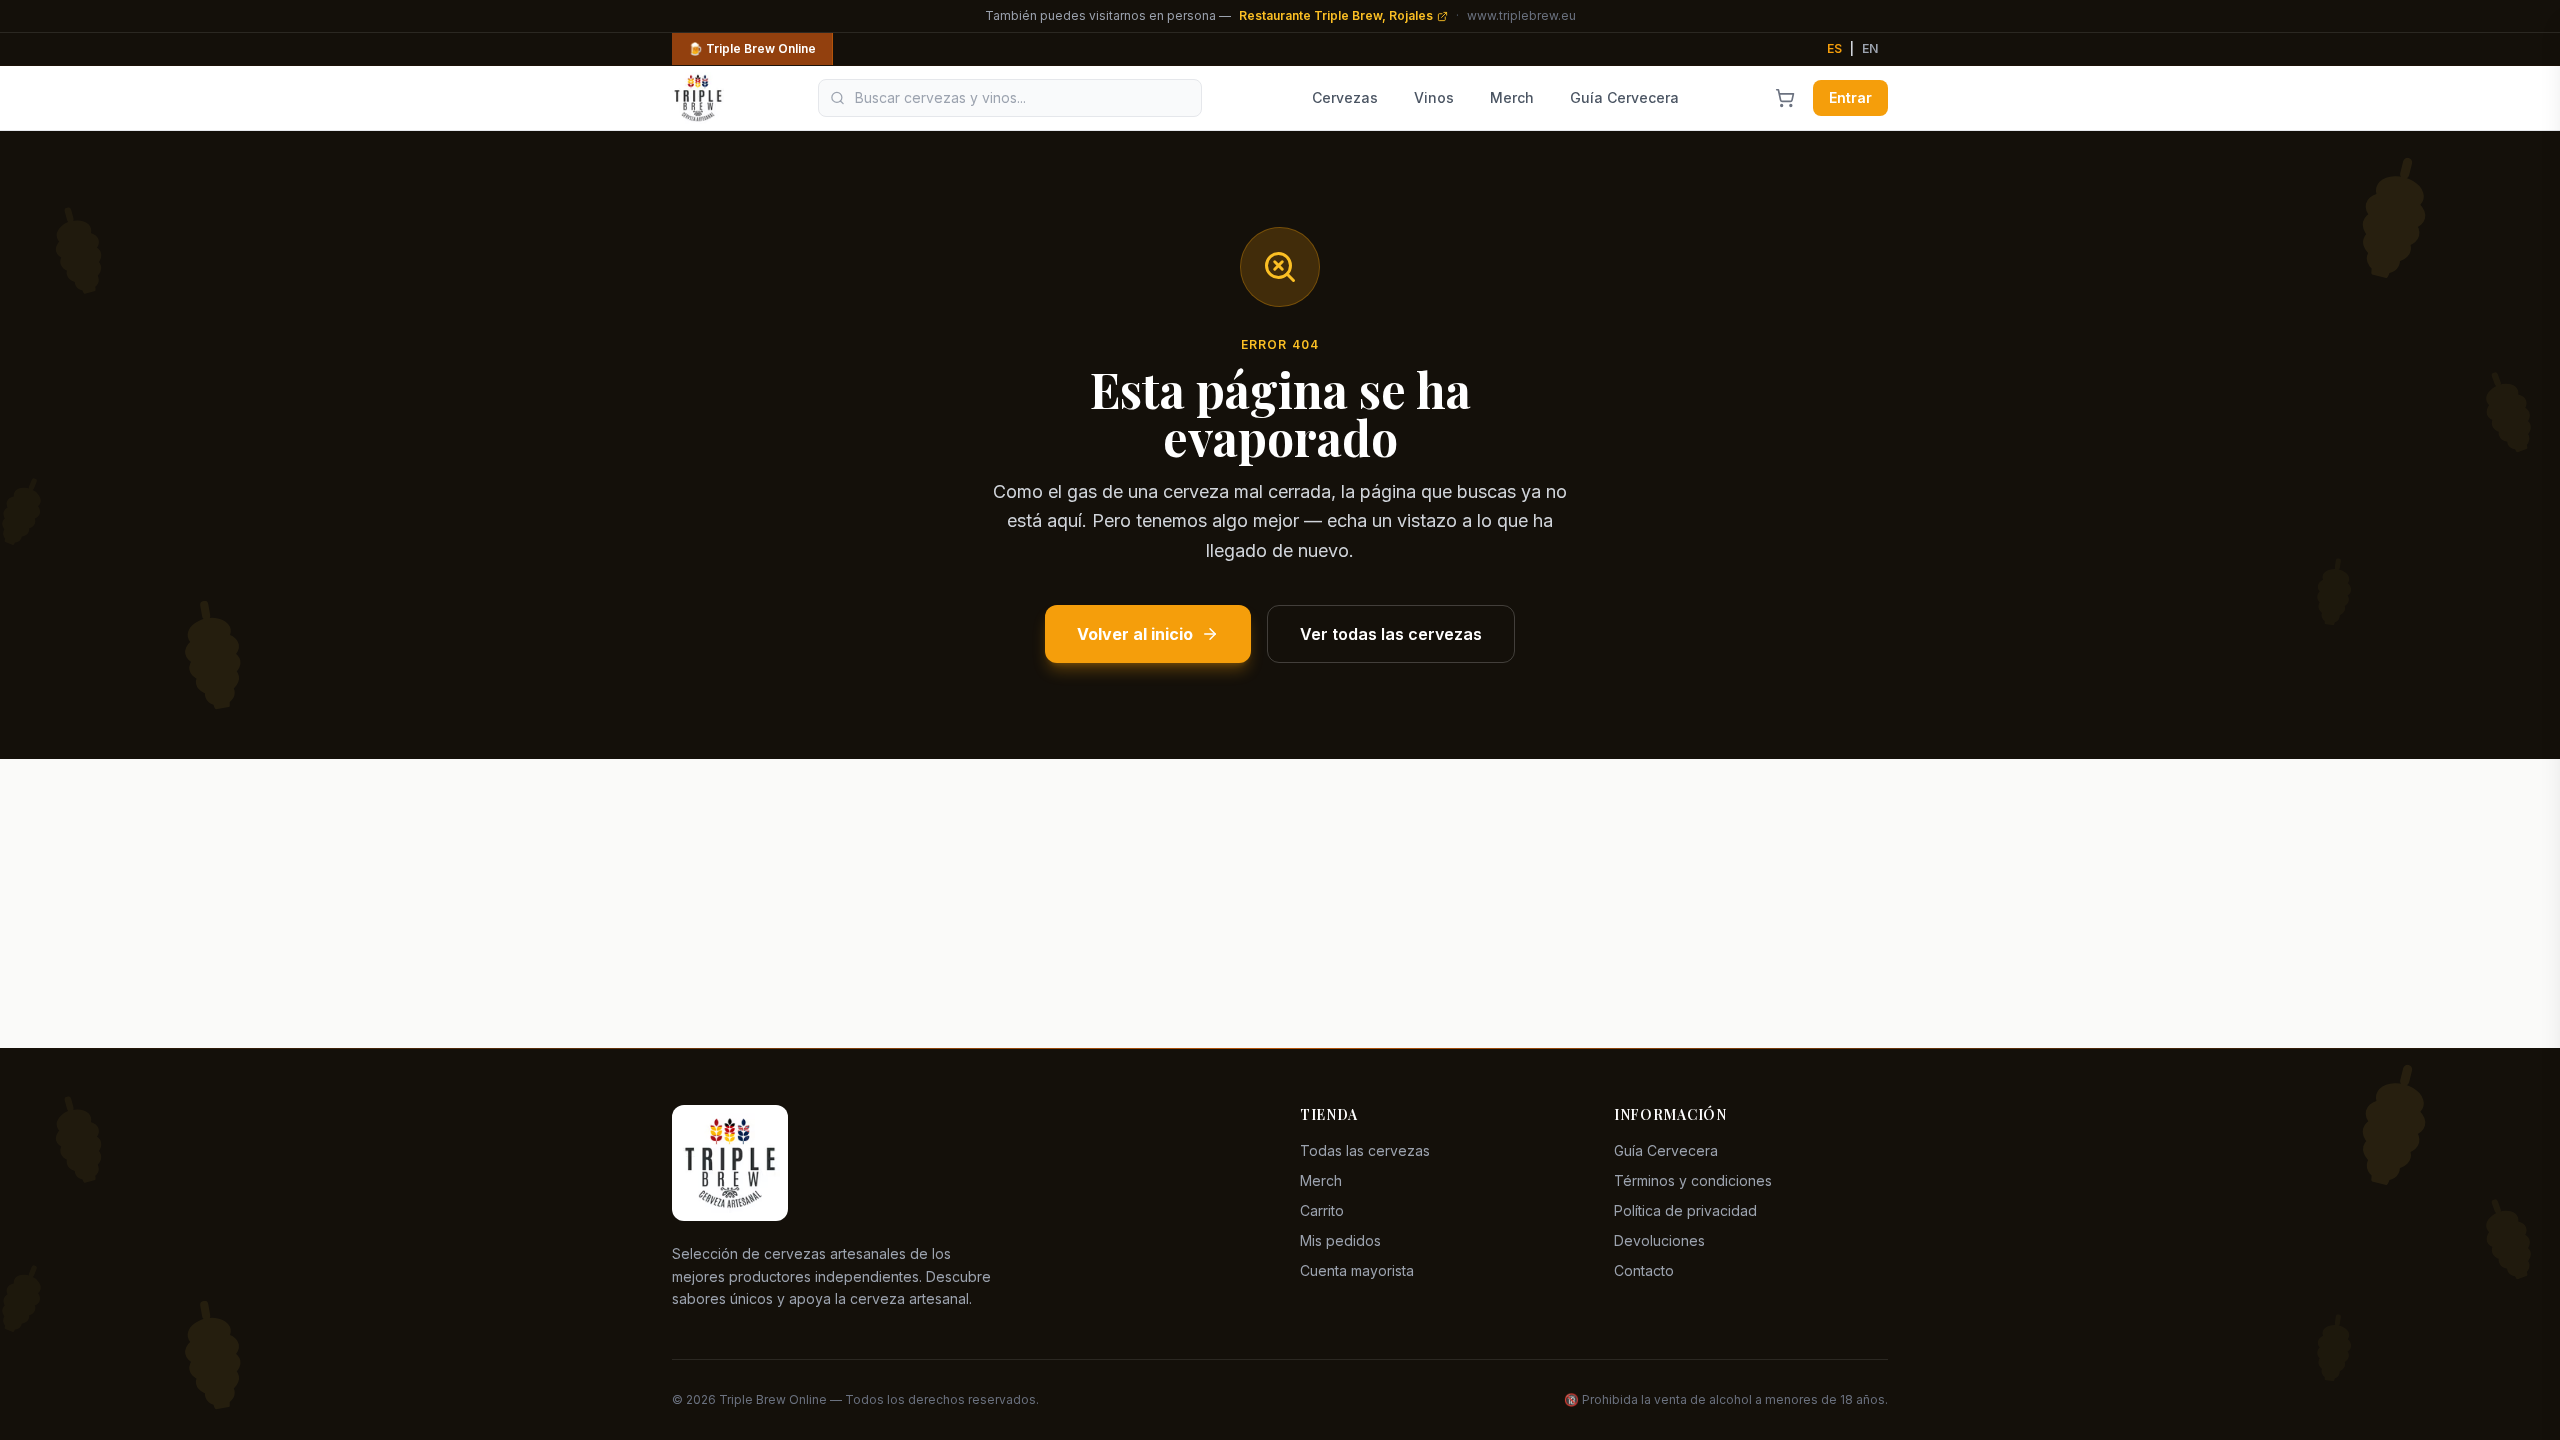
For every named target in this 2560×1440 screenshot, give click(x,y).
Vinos (1434, 97)
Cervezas (1345, 97)
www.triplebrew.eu (1521, 15)
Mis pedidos (1340, 1240)
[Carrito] (1785, 98)
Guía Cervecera (1624, 97)
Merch (1512, 97)
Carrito (1322, 1210)
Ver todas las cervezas (1391, 634)
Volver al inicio (1135, 634)
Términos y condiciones (1693, 1180)
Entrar (1850, 97)
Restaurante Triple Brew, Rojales (1336, 15)
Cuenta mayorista (1357, 1270)
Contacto (1644, 1270)
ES (1834, 48)
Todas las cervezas (1365, 1150)
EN (1870, 48)
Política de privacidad (1685, 1210)
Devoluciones (1659, 1240)
